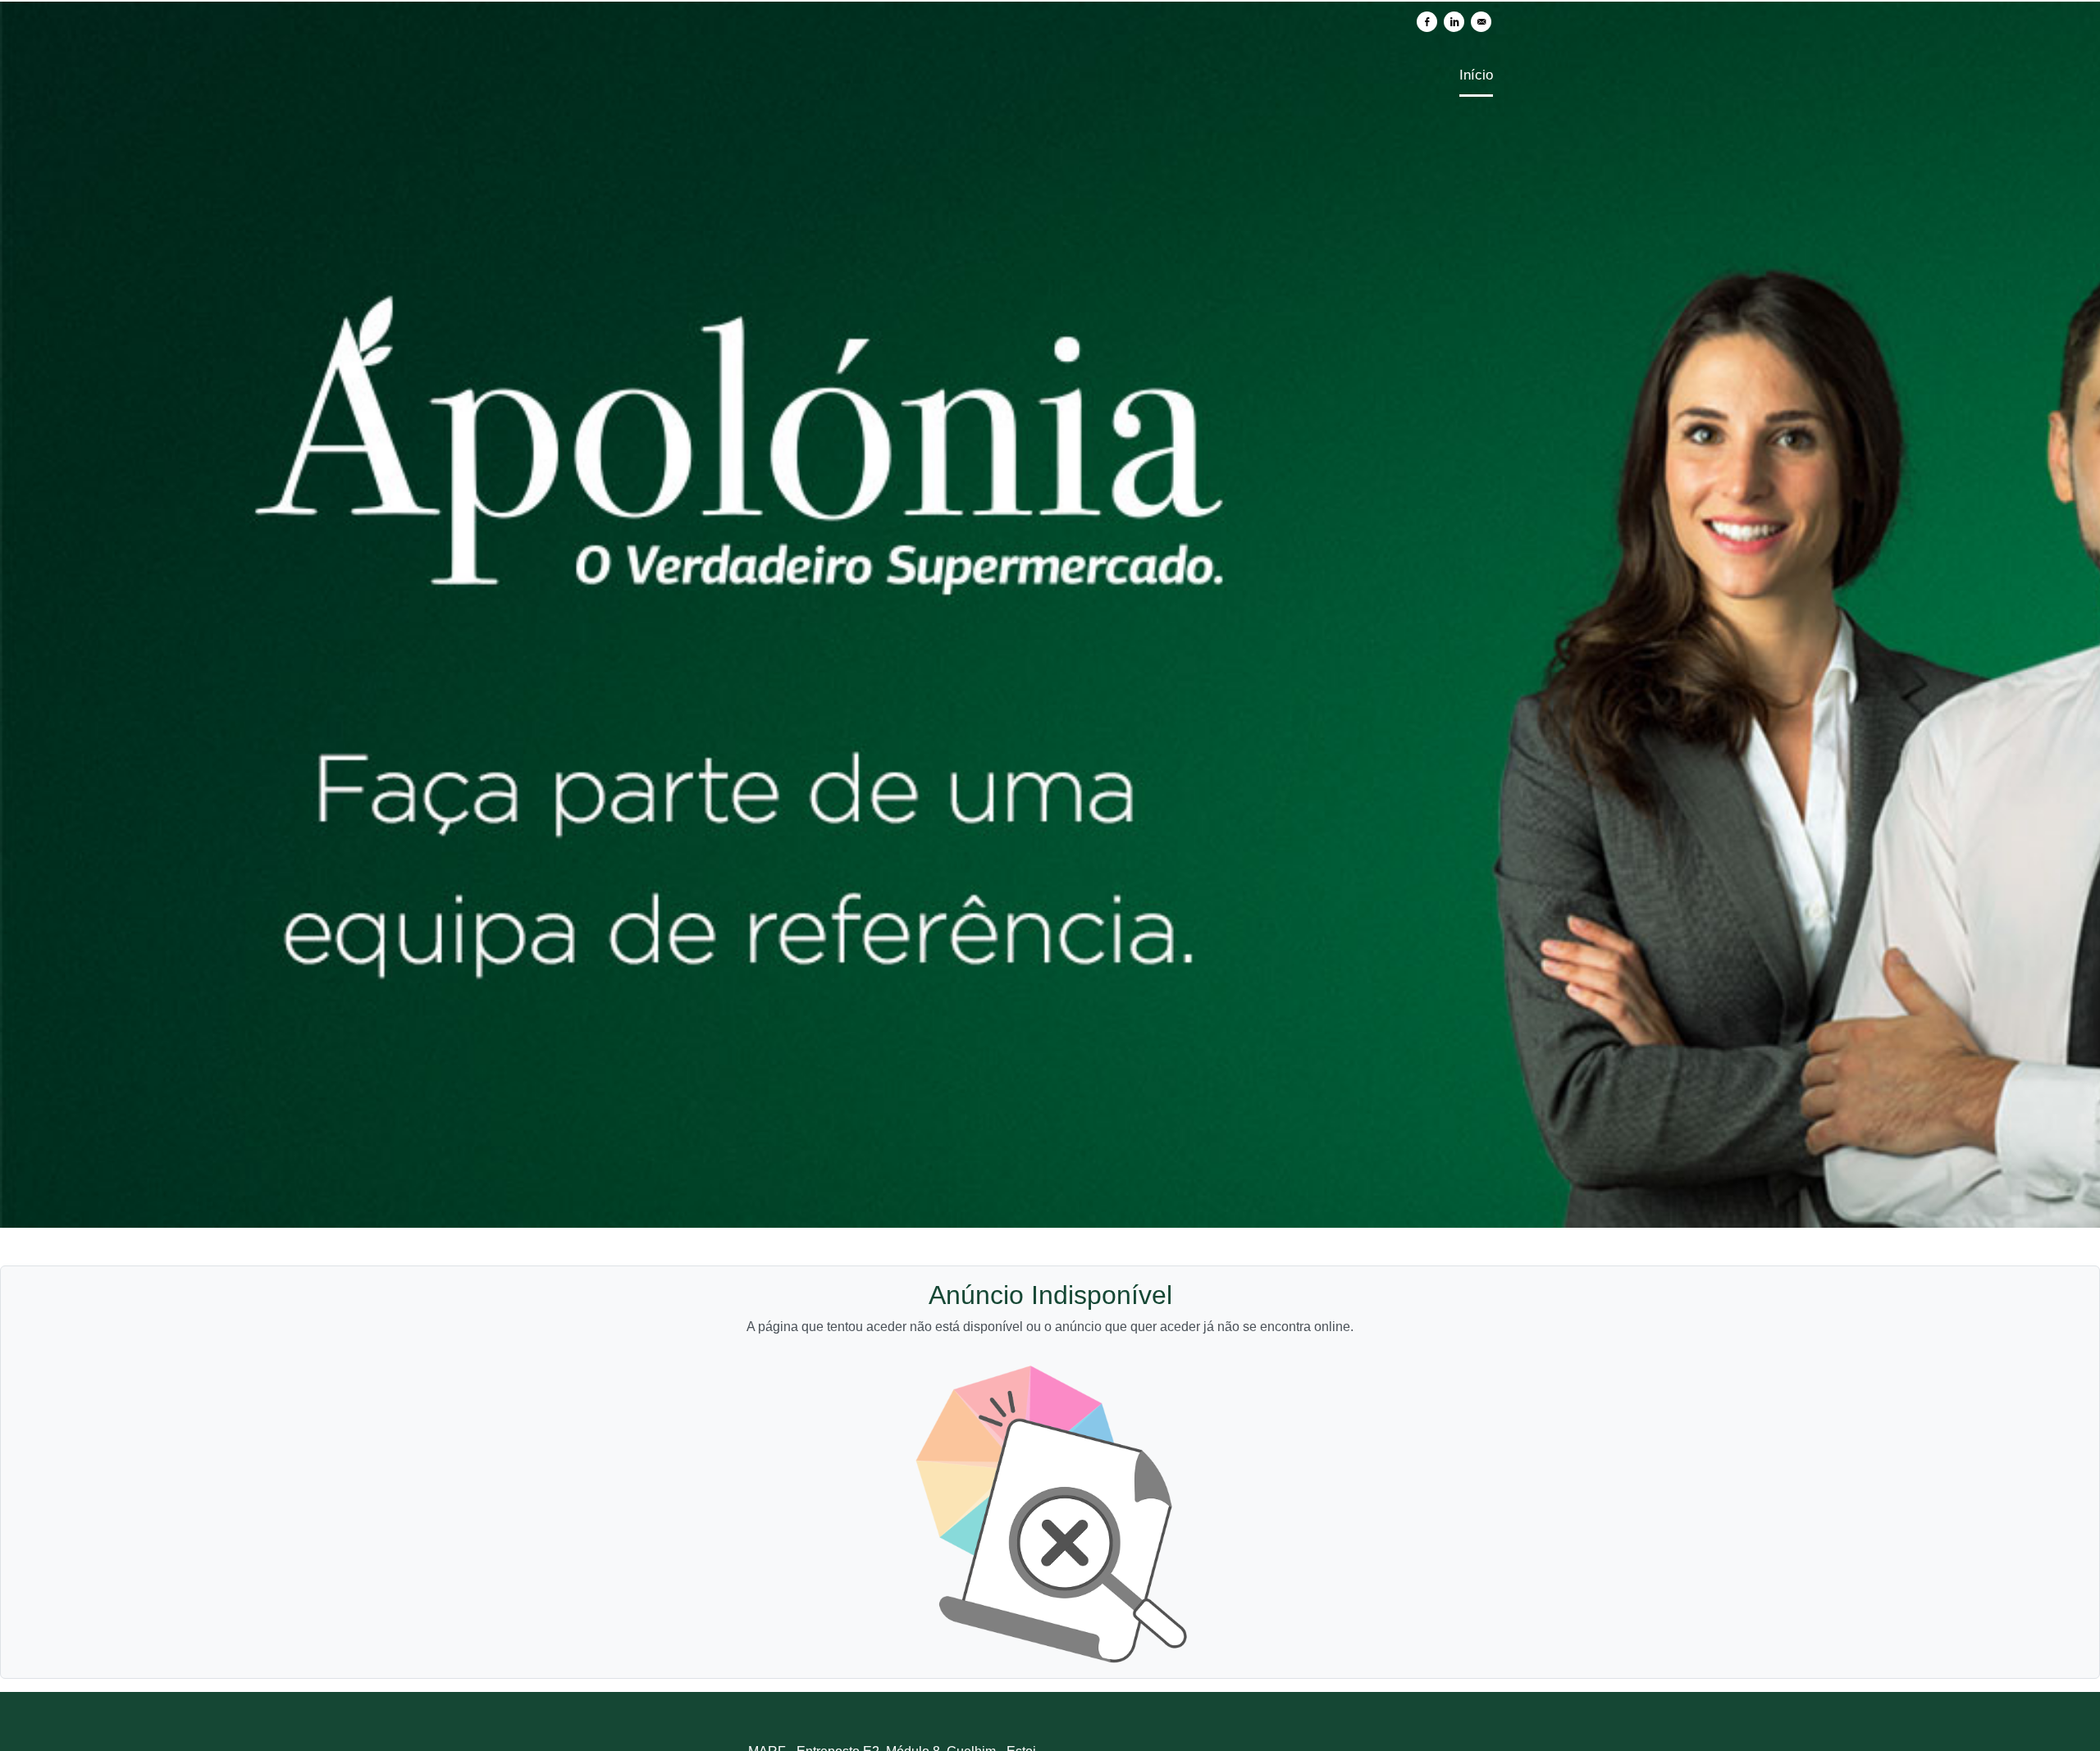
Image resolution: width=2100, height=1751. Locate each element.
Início (1476, 75)
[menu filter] (1050, 1)
